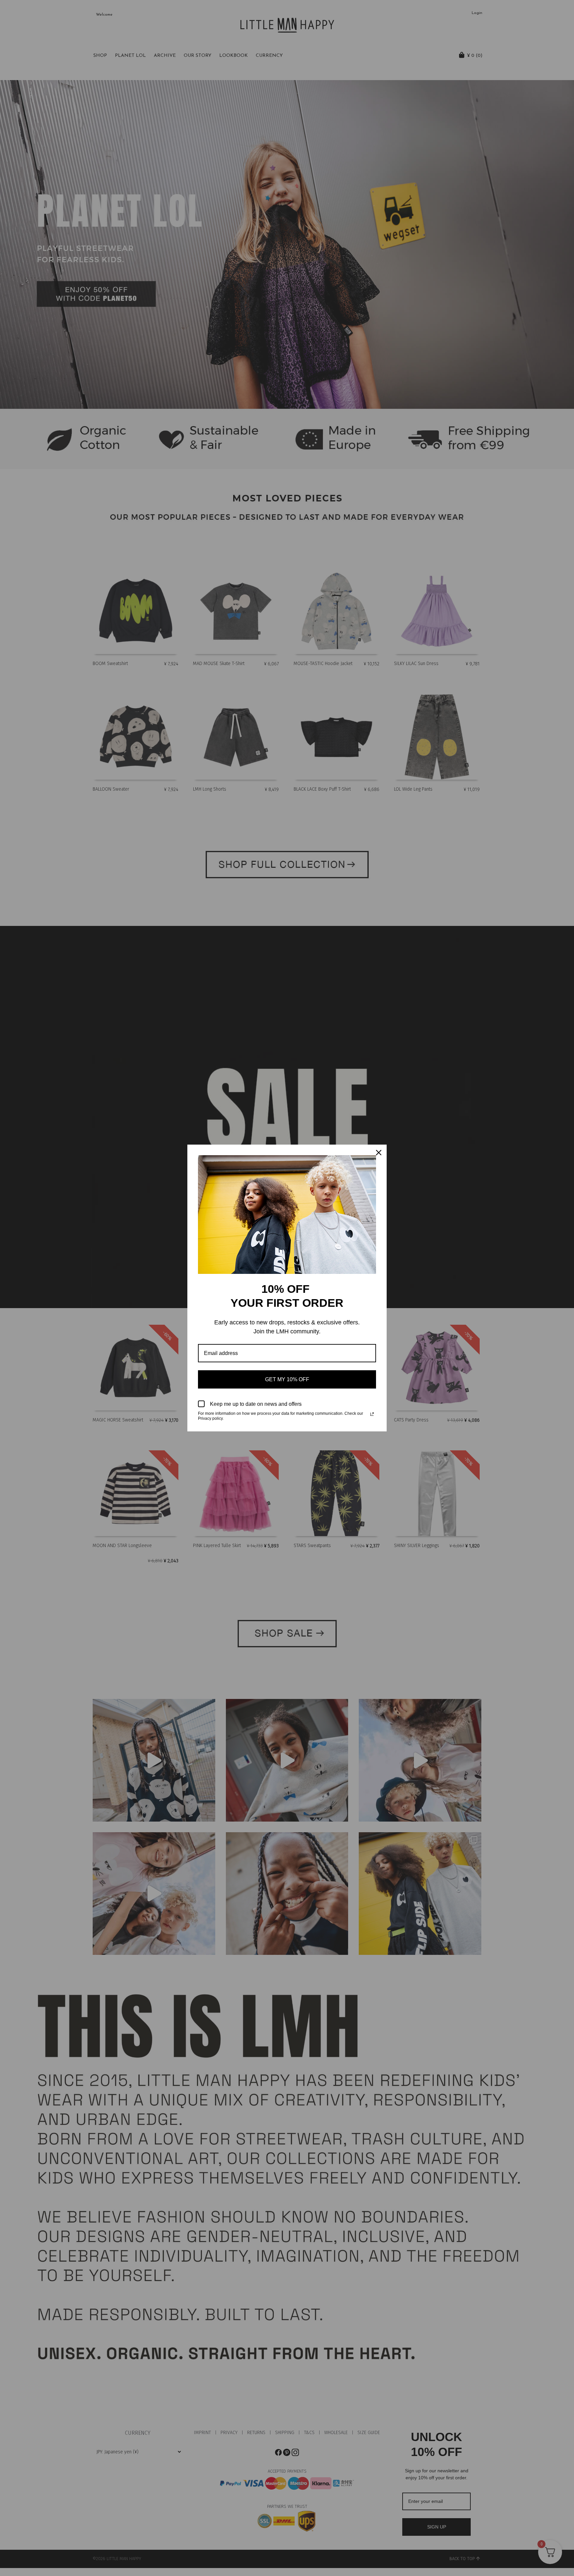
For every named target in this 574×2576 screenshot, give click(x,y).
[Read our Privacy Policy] (372, 1414)
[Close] (379, 1153)
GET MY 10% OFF (287, 1379)
